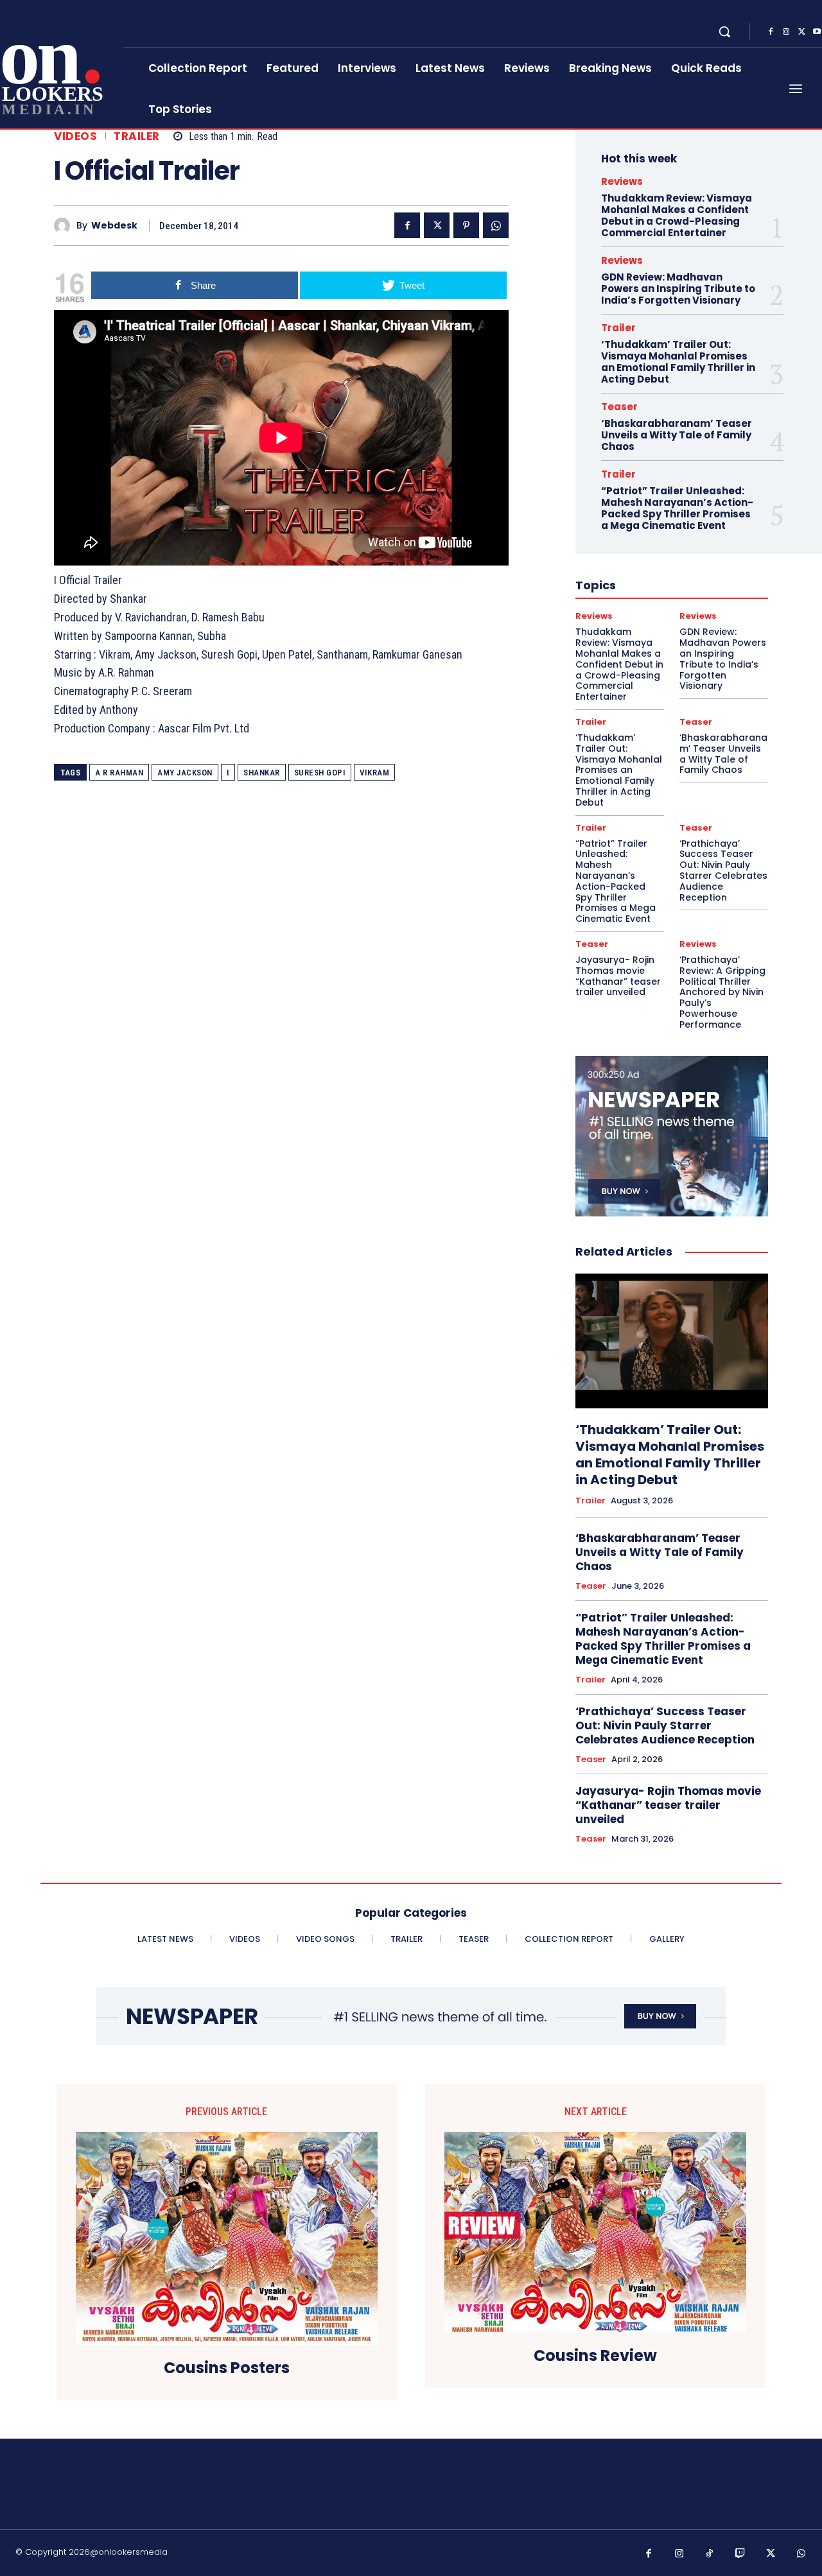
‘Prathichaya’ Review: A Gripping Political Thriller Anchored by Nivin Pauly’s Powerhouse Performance (722, 992)
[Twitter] (801, 32)
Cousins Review (595, 2356)
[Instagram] (786, 32)
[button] (724, 31)
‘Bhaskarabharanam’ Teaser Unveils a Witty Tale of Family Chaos (677, 435)
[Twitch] (740, 2554)
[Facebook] (771, 32)
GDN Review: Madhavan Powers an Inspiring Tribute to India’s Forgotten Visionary (678, 289)
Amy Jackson (185, 773)
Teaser (619, 407)
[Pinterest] (466, 225)
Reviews (622, 181)
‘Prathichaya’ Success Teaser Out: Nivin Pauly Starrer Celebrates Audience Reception (723, 870)
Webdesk (114, 226)
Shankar (262, 773)
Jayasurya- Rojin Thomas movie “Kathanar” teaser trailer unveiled (618, 976)
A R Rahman (119, 773)
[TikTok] (710, 2554)
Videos (75, 136)
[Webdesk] (65, 226)
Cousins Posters (227, 2368)
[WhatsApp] (496, 225)
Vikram (374, 773)
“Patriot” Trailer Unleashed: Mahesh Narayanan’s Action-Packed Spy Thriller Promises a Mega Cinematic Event (677, 508)
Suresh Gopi (320, 773)
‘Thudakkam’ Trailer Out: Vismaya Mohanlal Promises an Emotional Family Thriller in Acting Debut (678, 362)
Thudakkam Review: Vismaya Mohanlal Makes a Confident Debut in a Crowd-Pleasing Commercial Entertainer (677, 215)
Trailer (137, 136)
